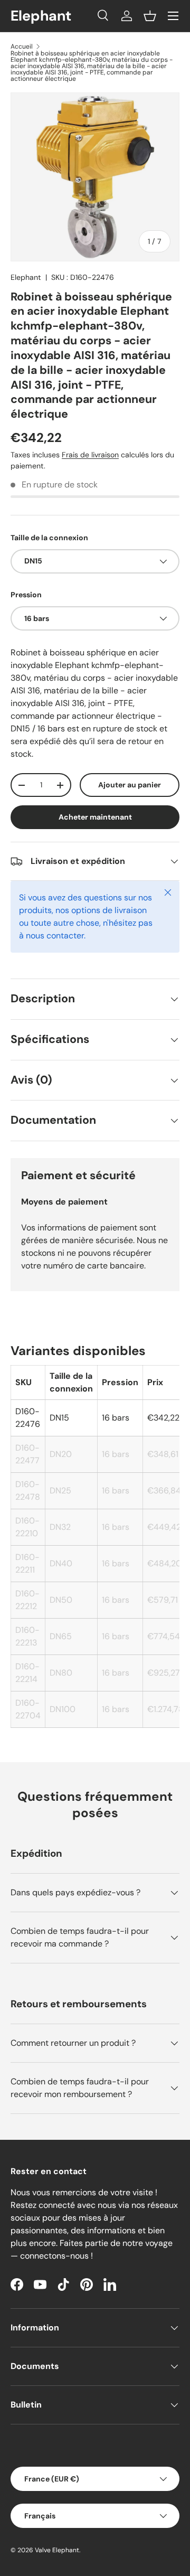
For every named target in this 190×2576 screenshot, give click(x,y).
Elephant (26, 277)
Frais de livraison (90, 455)
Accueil (22, 46)
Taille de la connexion (49, 538)
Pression (26, 595)
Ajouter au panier (130, 785)
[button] (150, 16)
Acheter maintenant (95, 817)
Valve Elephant (57, 2550)
